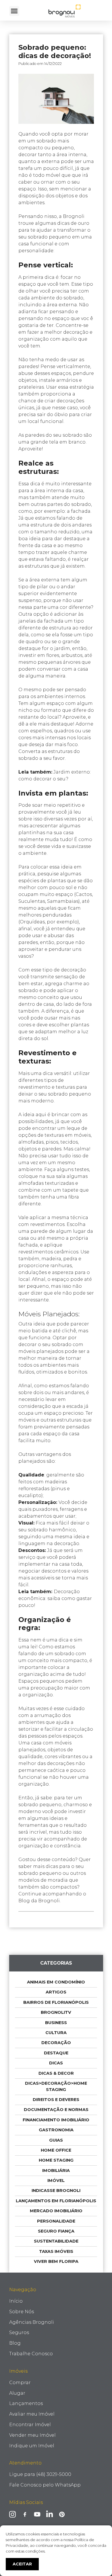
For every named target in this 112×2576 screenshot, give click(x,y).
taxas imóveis (56, 2251)
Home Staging (56, 2160)
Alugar (17, 2393)
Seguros (19, 2332)
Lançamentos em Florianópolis (56, 2201)
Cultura (56, 2033)
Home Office (56, 2150)
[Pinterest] (62, 2514)
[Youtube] (37, 2514)
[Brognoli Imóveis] (64, 11)
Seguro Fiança (56, 2231)
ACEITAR (22, 2564)
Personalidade (56, 2221)
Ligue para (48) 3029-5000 (40, 2474)
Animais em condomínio (56, 1982)
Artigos (56, 1992)
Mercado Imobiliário (56, 2211)
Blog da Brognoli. (39, 1901)
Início (16, 2301)
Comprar (20, 2383)
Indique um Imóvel (32, 2446)
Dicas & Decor (56, 2073)
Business (56, 2023)
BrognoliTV (56, 2012)
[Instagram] (12, 2514)
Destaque (56, 2053)
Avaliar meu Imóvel (32, 2414)
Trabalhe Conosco (31, 2354)
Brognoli (74, 216)
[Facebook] (25, 2514)
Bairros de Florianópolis (56, 2002)
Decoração (56, 2043)
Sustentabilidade (56, 2241)
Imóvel (56, 2181)
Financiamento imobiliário (56, 2120)
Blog (15, 2343)
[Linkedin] (50, 2514)
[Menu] (14, 11)
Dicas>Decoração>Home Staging (56, 2086)
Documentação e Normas (56, 2110)
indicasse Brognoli (56, 2191)
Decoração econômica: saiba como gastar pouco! (55, 1598)
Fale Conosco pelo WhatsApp (45, 2485)
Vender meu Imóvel (32, 2435)
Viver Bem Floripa (56, 2261)
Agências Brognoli (32, 2322)
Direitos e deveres (56, 2100)
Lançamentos (26, 2403)
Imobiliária (56, 2170)
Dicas (56, 2063)
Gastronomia (56, 2130)
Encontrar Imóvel (30, 2425)
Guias (56, 2140)
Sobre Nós (22, 2312)
